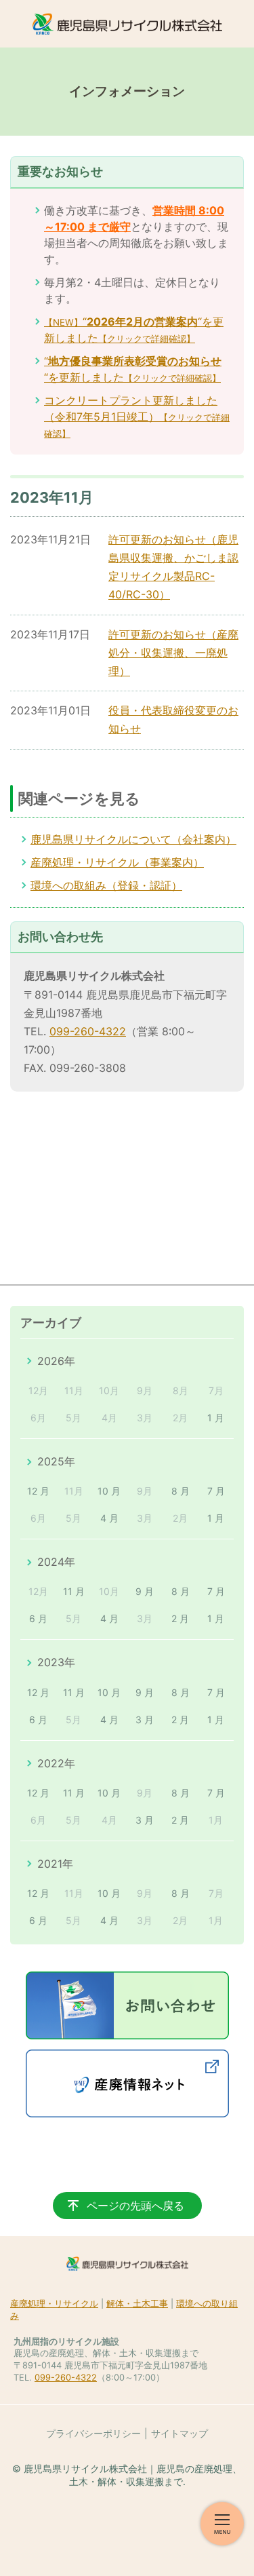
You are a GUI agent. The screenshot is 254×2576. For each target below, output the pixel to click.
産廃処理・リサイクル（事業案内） (117, 862)
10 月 (109, 1491)
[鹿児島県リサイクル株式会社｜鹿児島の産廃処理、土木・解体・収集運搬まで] (127, 24)
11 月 (74, 1591)
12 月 (38, 1491)
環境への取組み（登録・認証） (106, 885)
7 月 (216, 1491)
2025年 (56, 1461)
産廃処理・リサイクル (54, 2304)
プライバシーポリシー (93, 2433)
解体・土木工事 (137, 2304)
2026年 (56, 1361)
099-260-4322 (88, 1031)
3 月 (145, 1719)
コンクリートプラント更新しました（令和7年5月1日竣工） (137, 416)
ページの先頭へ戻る (135, 2206)
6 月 (38, 1618)
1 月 (216, 1418)
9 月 (145, 1591)
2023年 (56, 1662)
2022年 (56, 1763)
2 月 (180, 1618)
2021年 (55, 1864)
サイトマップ (179, 2433)
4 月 (109, 1518)
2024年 (56, 1562)
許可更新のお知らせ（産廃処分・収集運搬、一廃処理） (173, 653)
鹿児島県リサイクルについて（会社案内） (133, 839)
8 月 (181, 1491)
